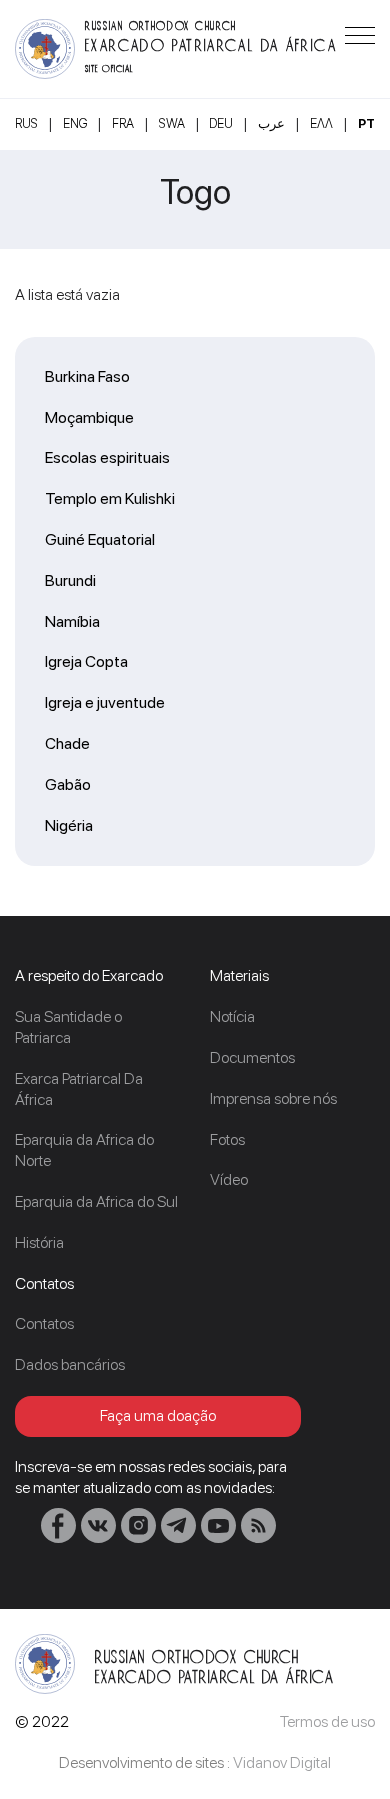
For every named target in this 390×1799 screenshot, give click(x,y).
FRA (123, 123)
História (39, 1242)
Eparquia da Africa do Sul (96, 1201)
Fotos (227, 1139)
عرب (271, 123)
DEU (221, 123)
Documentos (252, 1057)
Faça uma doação (158, 1415)
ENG (75, 123)
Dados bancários (70, 1364)
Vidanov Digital (282, 1762)
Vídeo (229, 1179)
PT (366, 123)
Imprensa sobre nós (273, 1098)
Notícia (232, 1016)
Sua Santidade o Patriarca (68, 1027)
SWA (172, 123)
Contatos (44, 1323)
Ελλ (321, 123)
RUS (26, 123)
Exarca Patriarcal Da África (79, 1089)
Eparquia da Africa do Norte (84, 1150)
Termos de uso (327, 1721)
